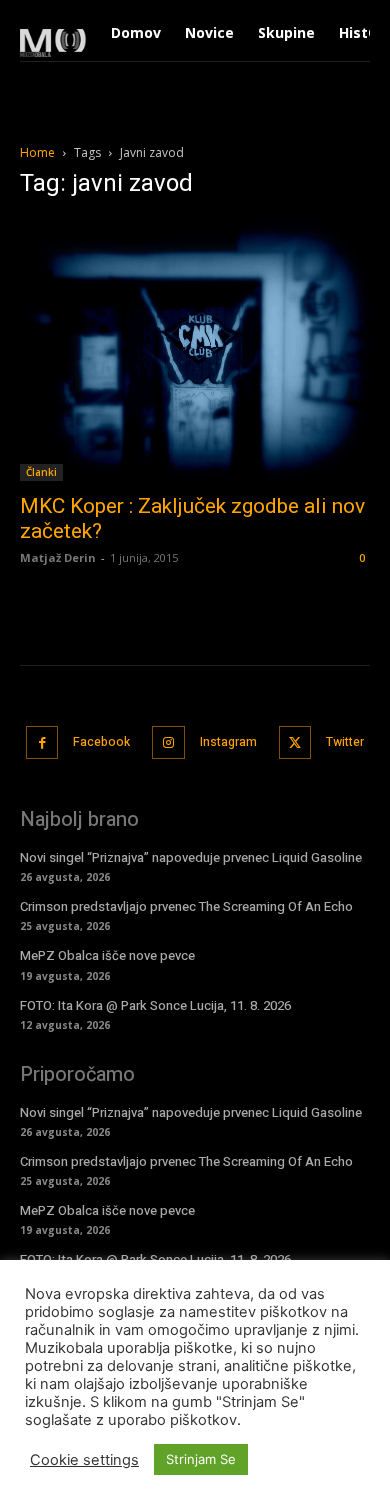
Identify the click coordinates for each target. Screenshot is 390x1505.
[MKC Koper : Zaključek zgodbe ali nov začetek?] (195, 349)
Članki (41, 472)
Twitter (345, 742)
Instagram (228, 742)
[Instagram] (168, 742)
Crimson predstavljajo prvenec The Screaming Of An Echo (186, 906)
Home (37, 152)
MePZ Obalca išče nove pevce (107, 955)
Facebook (101, 742)
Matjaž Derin (58, 557)
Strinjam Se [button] (201, 1459)
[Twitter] (295, 742)
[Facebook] (42, 742)
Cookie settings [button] (84, 1460)
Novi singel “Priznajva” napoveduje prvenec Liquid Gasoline (191, 857)
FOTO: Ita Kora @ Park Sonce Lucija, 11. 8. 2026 (155, 1005)
